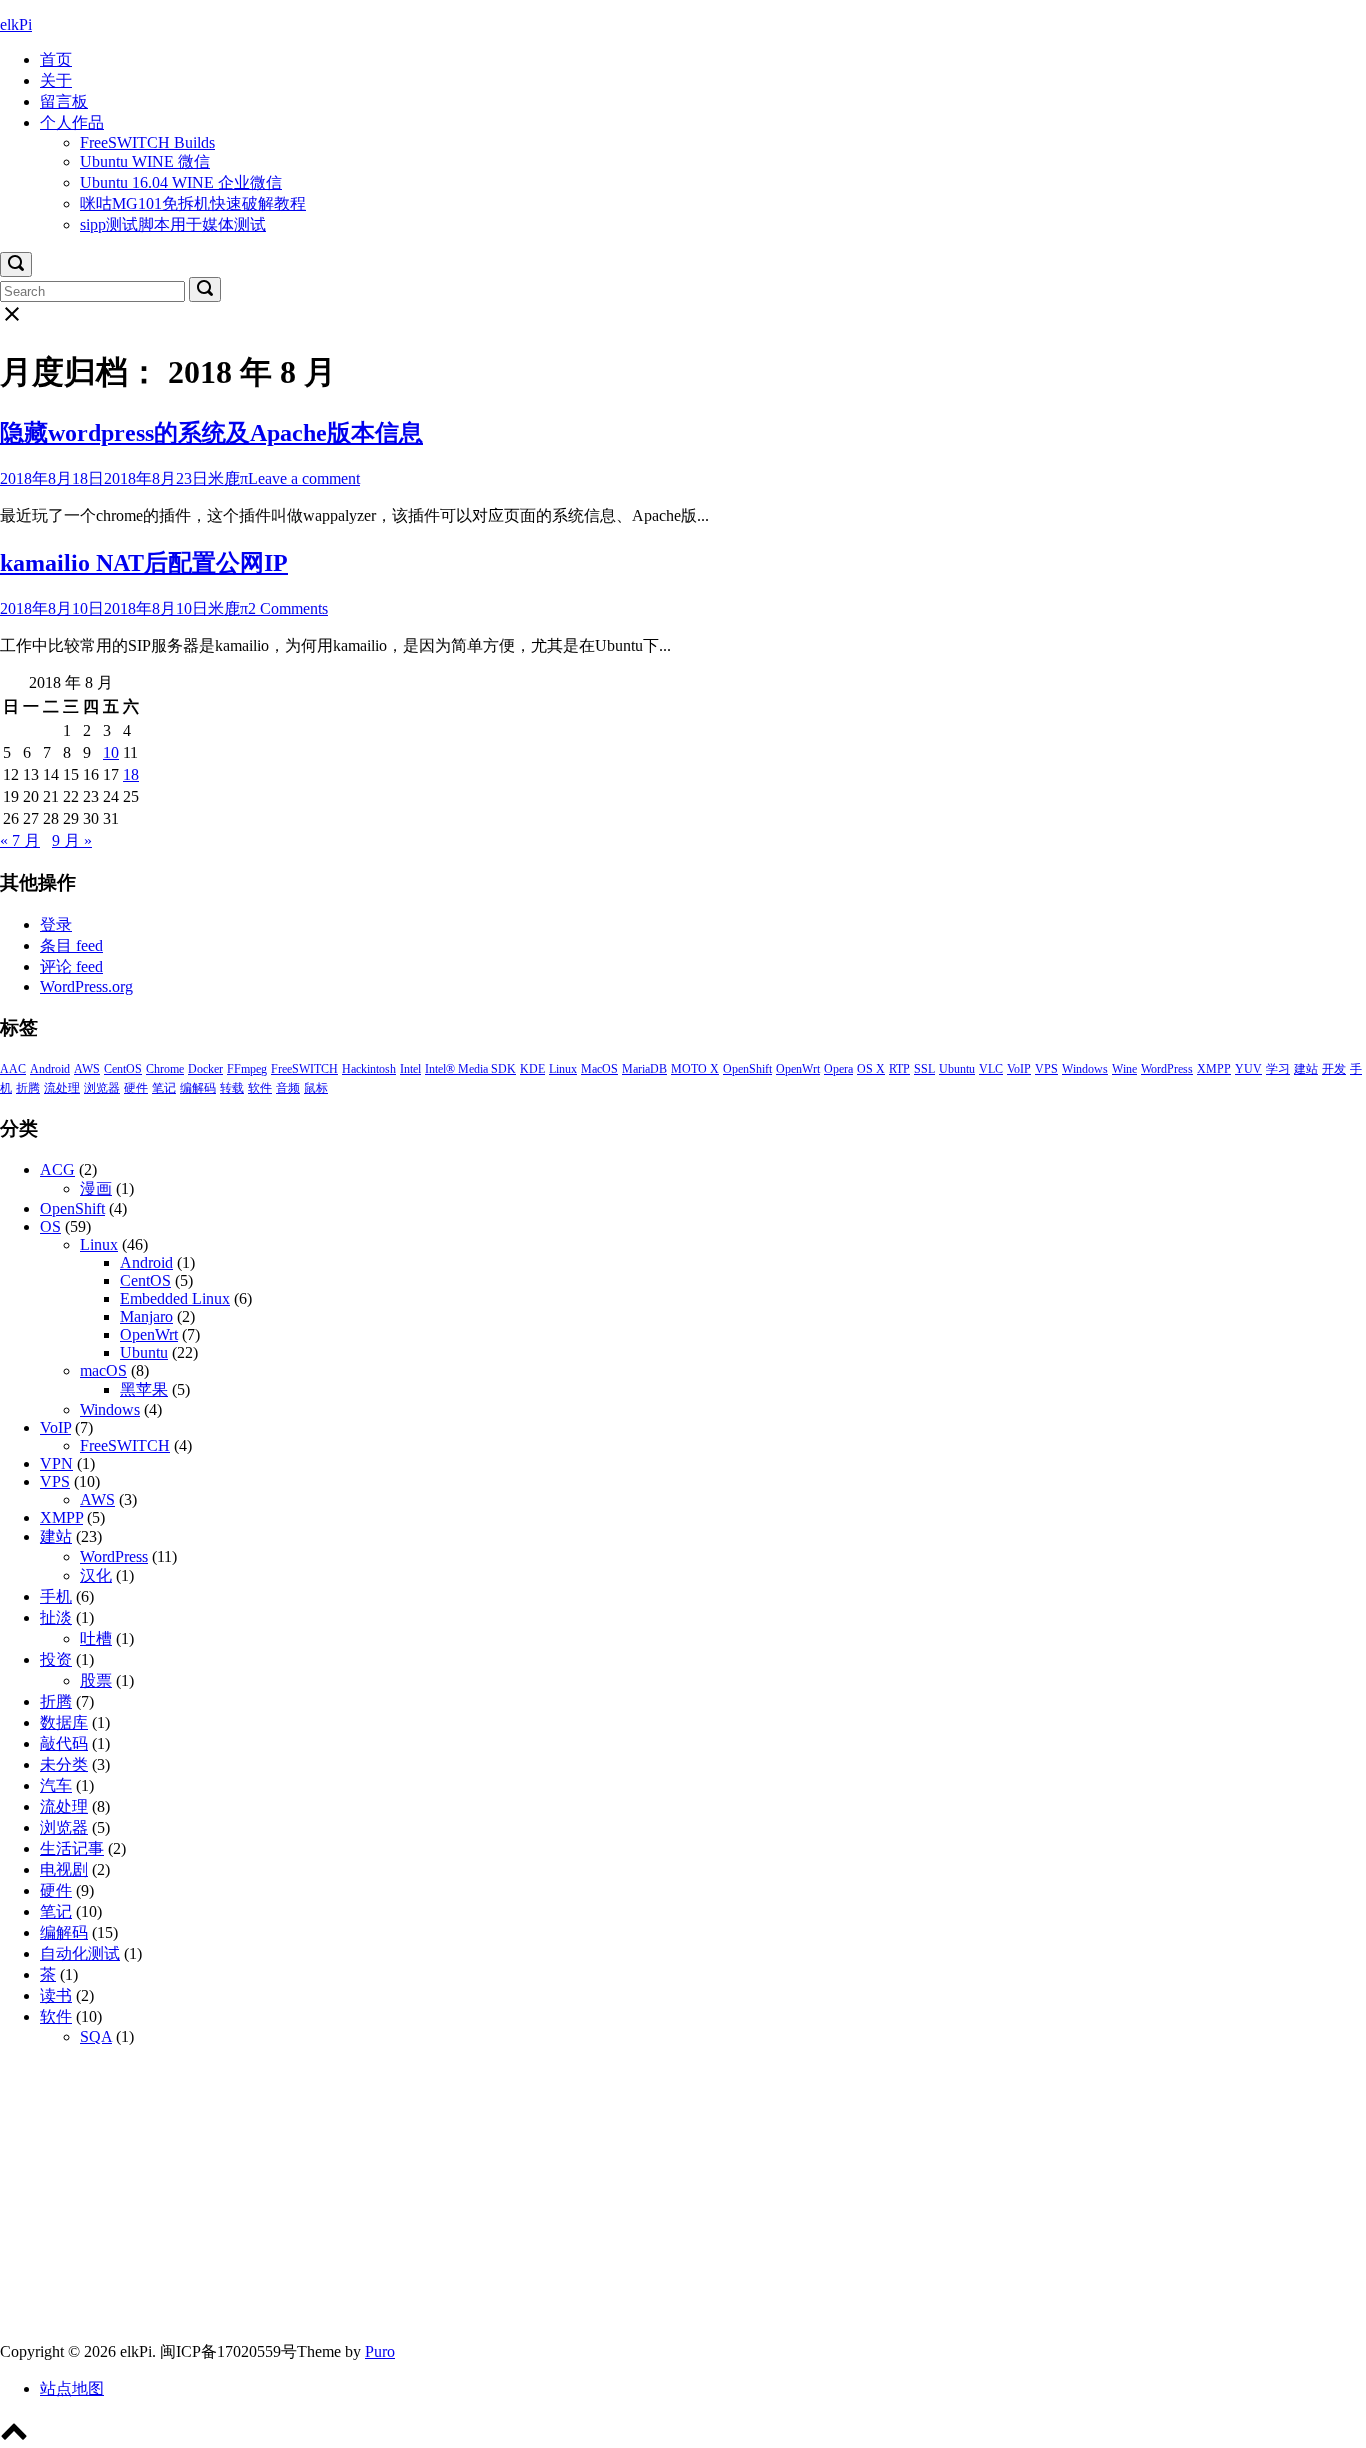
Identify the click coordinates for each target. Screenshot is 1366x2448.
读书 (56, 1995)
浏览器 (102, 1088)
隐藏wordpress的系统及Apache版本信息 (211, 433)
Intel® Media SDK (470, 1069)
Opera (838, 1069)
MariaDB (644, 1069)
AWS (87, 1069)
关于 (56, 80)
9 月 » (72, 840)
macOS (103, 1370)
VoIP (1019, 1069)
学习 (1278, 1069)
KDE (532, 1069)
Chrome (165, 1069)
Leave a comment (304, 478)
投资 (56, 1659)
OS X (871, 1069)
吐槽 (96, 1638)
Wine (1124, 1069)
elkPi (16, 24)
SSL (924, 1069)
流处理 (62, 1088)
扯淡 (56, 1617)
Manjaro (146, 1316)
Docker (205, 1069)
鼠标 (316, 1088)
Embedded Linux (175, 1298)
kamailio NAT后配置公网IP (144, 563)
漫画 (96, 1188)
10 (111, 752)
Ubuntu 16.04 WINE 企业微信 (181, 182)
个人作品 (72, 122)
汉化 (96, 1575)
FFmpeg (247, 1069)
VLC (991, 1069)
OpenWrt (798, 1069)
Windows (1085, 1069)
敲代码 (64, 1743)
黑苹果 (144, 1389)
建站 (1306, 1069)
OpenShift (747, 1069)
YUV (1248, 1069)
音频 (288, 1088)
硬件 (136, 1088)
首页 (56, 59)
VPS (1046, 1069)
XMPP (1214, 1069)
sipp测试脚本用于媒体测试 (173, 224)
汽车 (56, 1785)
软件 (260, 1088)
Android (50, 1069)
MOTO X (695, 1069)
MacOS (599, 1069)
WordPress (1167, 1069)
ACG (57, 1169)
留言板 (64, 101)
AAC (13, 1069)
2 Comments (288, 608)
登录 (56, 924)
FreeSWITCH (304, 1069)
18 (131, 774)
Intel (410, 1069)
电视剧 (64, 1869)
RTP (899, 1069)
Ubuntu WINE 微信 (145, 161)
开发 (1334, 1069)
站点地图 (72, 2388)
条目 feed (71, 945)
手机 (56, 1596)
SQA (96, 2036)
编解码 (198, 1088)
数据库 (64, 1722)
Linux (563, 1069)
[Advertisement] (600, 2202)
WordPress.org (86, 986)
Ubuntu (957, 1069)
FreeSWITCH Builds (147, 142)
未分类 (64, 1764)
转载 (232, 1088)
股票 (96, 1680)
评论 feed (71, 966)
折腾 (28, 1088)
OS (50, 1226)
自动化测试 (80, 1953)
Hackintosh (369, 1069)
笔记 (164, 1088)
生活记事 (72, 1848)
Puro (380, 2351)
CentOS (123, 1069)
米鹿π (228, 478)
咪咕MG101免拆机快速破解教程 (193, 203)
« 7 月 (20, 840)
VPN (56, 1463)
